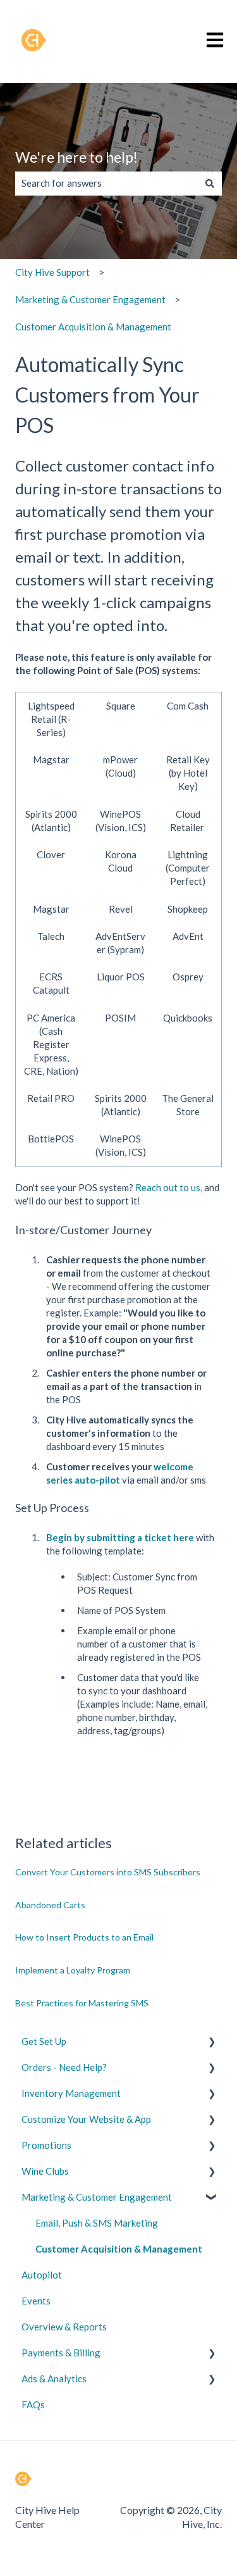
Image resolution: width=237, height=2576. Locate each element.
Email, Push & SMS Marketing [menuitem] (97, 2223)
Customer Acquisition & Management (93, 327)
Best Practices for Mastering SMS (82, 2003)
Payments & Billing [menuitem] (61, 2353)
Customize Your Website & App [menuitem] (86, 2119)
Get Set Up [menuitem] (44, 2041)
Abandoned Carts (50, 1905)
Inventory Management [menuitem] (71, 2093)
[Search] (210, 183)
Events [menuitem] (36, 2301)
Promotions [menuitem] (46, 2145)
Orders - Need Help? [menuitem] (64, 2067)
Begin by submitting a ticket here (121, 1537)
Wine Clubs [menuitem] (45, 2171)
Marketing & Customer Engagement (90, 299)
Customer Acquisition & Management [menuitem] (119, 2249)
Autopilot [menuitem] (42, 2275)
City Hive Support (52, 272)
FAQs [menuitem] (33, 2404)
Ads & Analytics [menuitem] (54, 2379)
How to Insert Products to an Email (84, 1937)
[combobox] (106, 183)
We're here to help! (76, 157)
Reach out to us (168, 1187)
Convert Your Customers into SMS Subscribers (108, 1872)
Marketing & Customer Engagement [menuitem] (97, 2197)
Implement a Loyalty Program (73, 1970)
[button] (212, 2043)
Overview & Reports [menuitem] (64, 2327)
